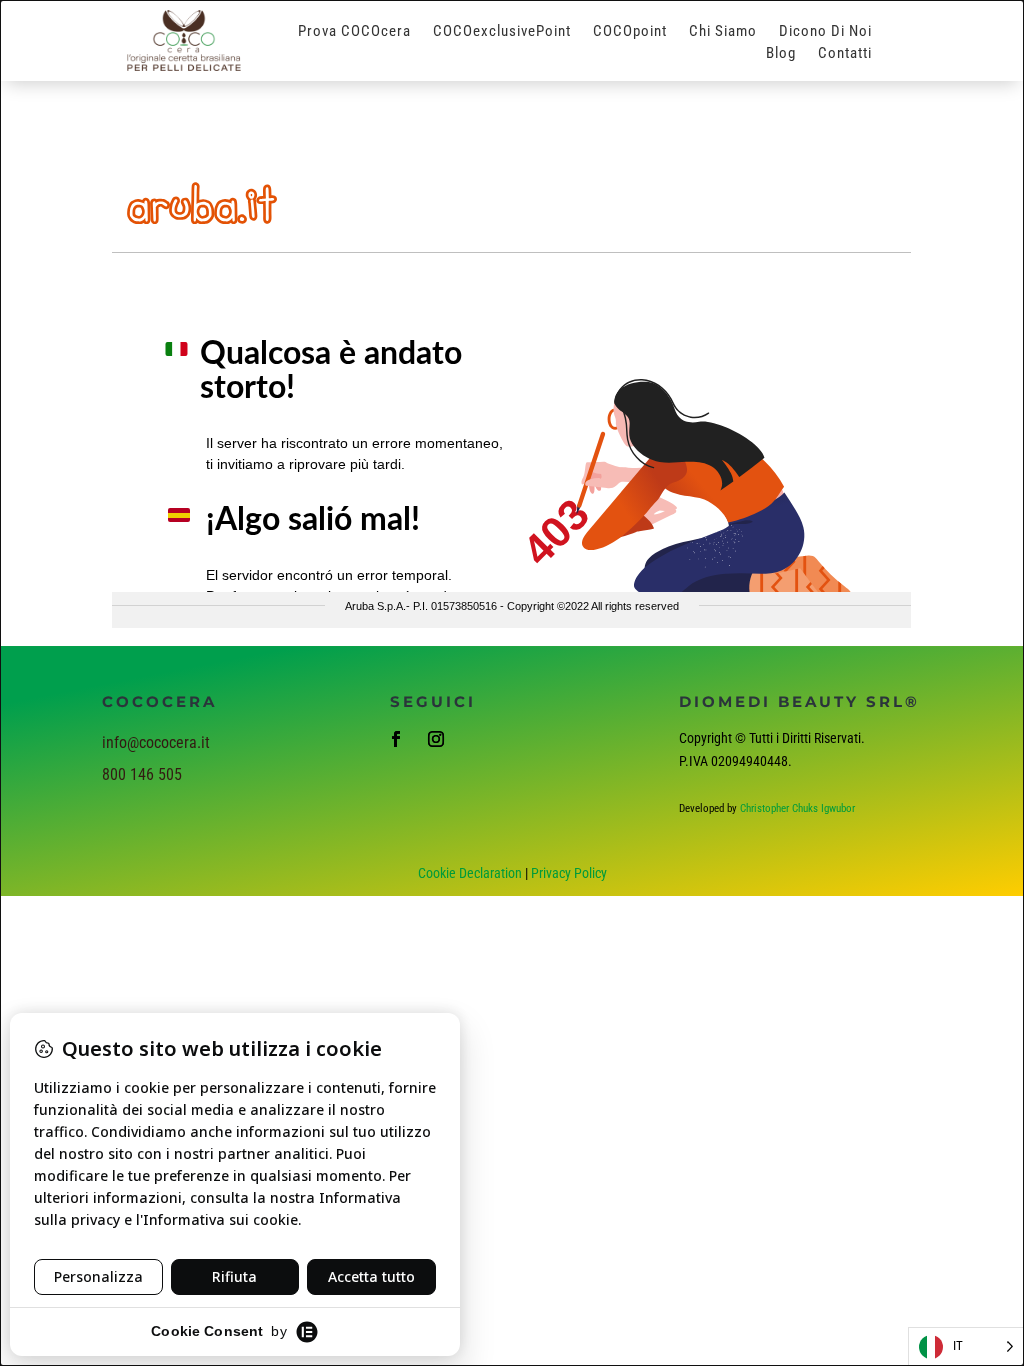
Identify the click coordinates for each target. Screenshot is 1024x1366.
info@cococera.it (156, 742)
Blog (781, 54)
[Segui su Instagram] (436, 739)
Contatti (845, 54)
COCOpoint (630, 32)
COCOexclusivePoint (502, 32)
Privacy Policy (569, 873)
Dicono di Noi (825, 32)
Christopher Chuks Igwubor (797, 808)
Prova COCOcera (354, 32)
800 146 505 (142, 774)
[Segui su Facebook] (396, 739)
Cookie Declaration (470, 873)
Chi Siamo (723, 32)
